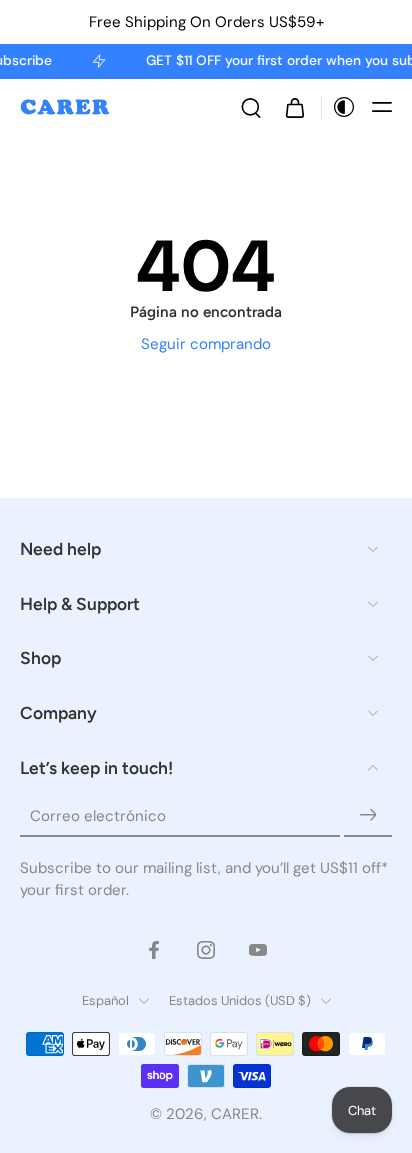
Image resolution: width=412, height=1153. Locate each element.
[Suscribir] (368, 816)
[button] (382, 107)
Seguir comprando (206, 344)
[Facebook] (154, 950)
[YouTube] (258, 950)
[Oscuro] (339, 107)
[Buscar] (251, 107)
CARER (235, 1114)
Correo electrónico (98, 816)
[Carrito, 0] (295, 107)
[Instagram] (206, 950)
